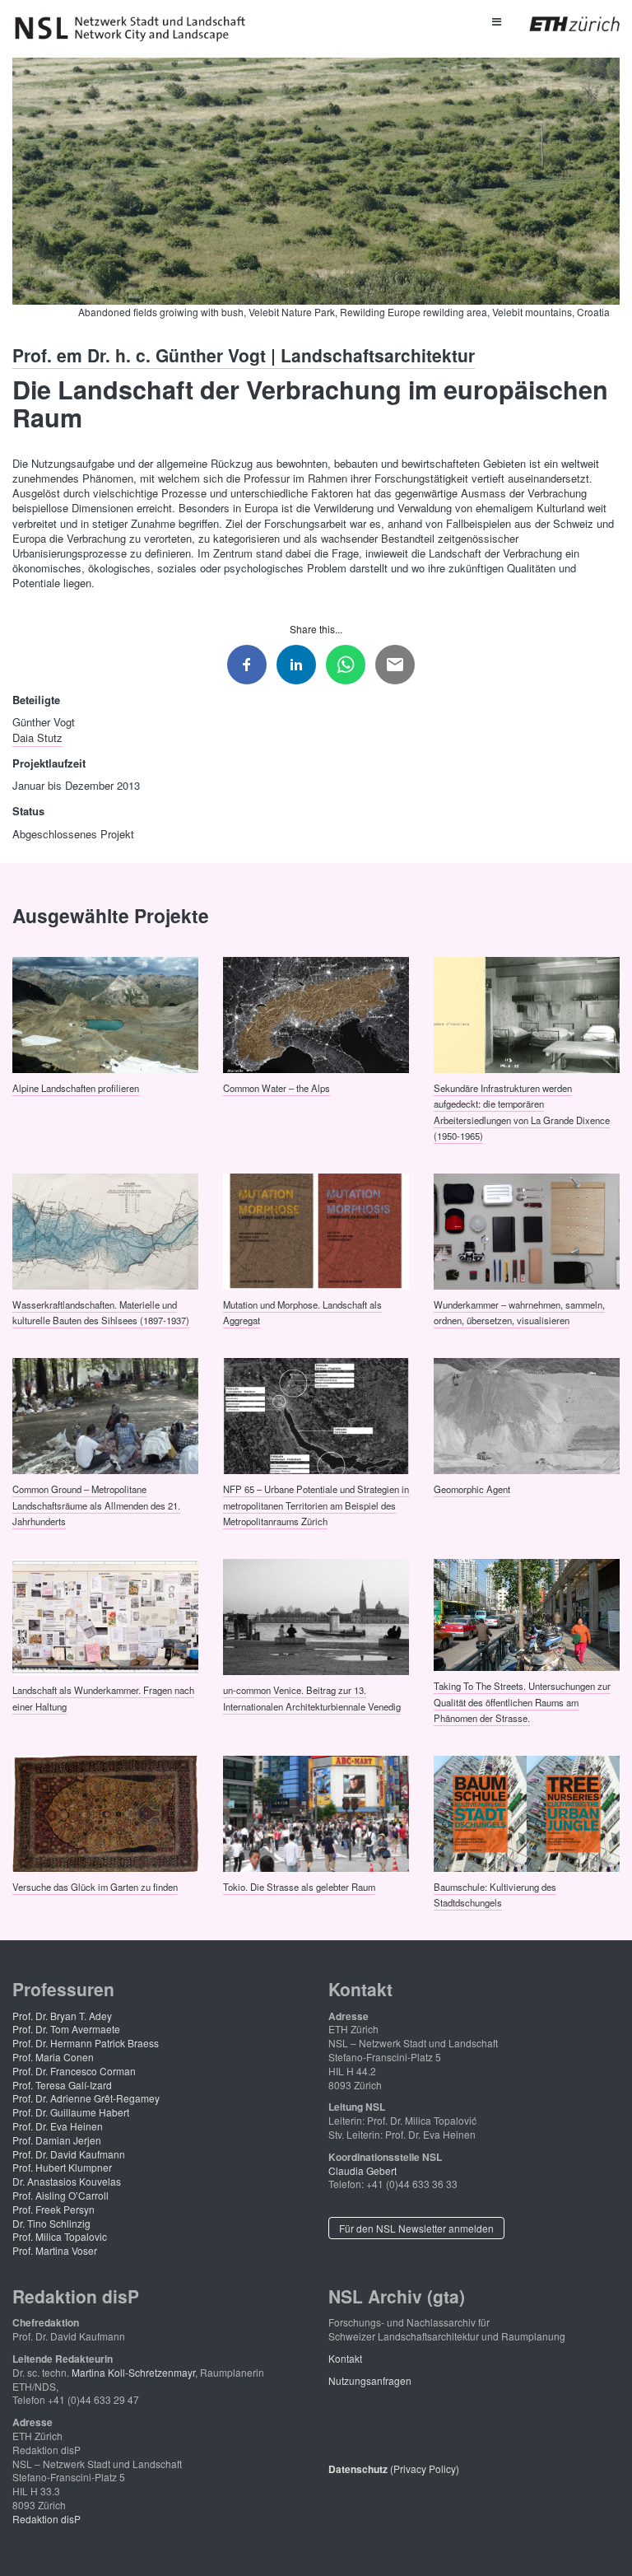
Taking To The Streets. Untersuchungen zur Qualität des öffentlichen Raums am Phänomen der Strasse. (522, 1702)
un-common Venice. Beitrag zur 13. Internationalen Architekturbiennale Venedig (312, 1698)
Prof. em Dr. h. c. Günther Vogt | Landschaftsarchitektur (244, 354)
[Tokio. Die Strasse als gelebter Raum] (316, 1812)
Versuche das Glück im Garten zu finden (95, 1887)
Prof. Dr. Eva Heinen (58, 2126)
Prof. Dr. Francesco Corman (74, 2071)
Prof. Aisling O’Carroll (60, 2195)
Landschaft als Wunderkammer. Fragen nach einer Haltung (103, 1698)
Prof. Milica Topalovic (60, 2236)
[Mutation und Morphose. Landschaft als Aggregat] (316, 1230)
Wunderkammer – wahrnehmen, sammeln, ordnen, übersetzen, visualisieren (519, 1311)
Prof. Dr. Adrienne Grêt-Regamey (86, 2098)
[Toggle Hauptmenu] (496, 21)
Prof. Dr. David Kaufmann (69, 2154)
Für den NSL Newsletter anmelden (416, 2228)
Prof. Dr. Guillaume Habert (71, 2112)
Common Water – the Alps (276, 1087)
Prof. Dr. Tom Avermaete (66, 2029)
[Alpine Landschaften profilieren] (105, 1013)
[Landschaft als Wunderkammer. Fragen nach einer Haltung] (105, 1616)
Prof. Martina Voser (55, 2250)
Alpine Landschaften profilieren (76, 1087)
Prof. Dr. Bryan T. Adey (62, 2016)
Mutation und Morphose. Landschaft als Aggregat (302, 1311)
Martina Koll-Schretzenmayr (133, 2372)
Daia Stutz (37, 737)
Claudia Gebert (362, 2170)
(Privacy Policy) (394, 2469)
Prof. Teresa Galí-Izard (62, 2085)
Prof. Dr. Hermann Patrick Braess (86, 2043)
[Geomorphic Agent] (527, 1415)
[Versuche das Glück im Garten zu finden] (105, 1812)
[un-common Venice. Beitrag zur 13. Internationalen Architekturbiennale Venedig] (316, 1616)
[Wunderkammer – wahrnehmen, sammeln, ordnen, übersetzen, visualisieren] (527, 1230)
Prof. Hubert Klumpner (62, 2167)
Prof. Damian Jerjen (57, 2140)
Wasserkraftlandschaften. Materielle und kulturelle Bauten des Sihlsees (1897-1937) (101, 1311)
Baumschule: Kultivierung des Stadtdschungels (495, 1895)
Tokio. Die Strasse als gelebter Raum (299, 1887)
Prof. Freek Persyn (53, 2209)
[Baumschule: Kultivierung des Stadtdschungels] (527, 1812)
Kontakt (345, 2358)
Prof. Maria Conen (53, 2057)
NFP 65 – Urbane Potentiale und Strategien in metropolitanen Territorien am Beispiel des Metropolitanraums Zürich (316, 1505)
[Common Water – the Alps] (316, 1013)
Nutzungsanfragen (370, 2380)
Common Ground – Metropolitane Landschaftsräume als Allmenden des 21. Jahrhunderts (96, 1505)
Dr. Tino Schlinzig (51, 2223)
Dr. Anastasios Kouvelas (67, 2181)
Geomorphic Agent (472, 1489)
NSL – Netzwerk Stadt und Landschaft (136, 29)
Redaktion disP (46, 2519)
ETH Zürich (562, 24)
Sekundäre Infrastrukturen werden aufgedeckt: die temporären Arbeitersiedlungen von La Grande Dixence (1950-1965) (522, 1111)
